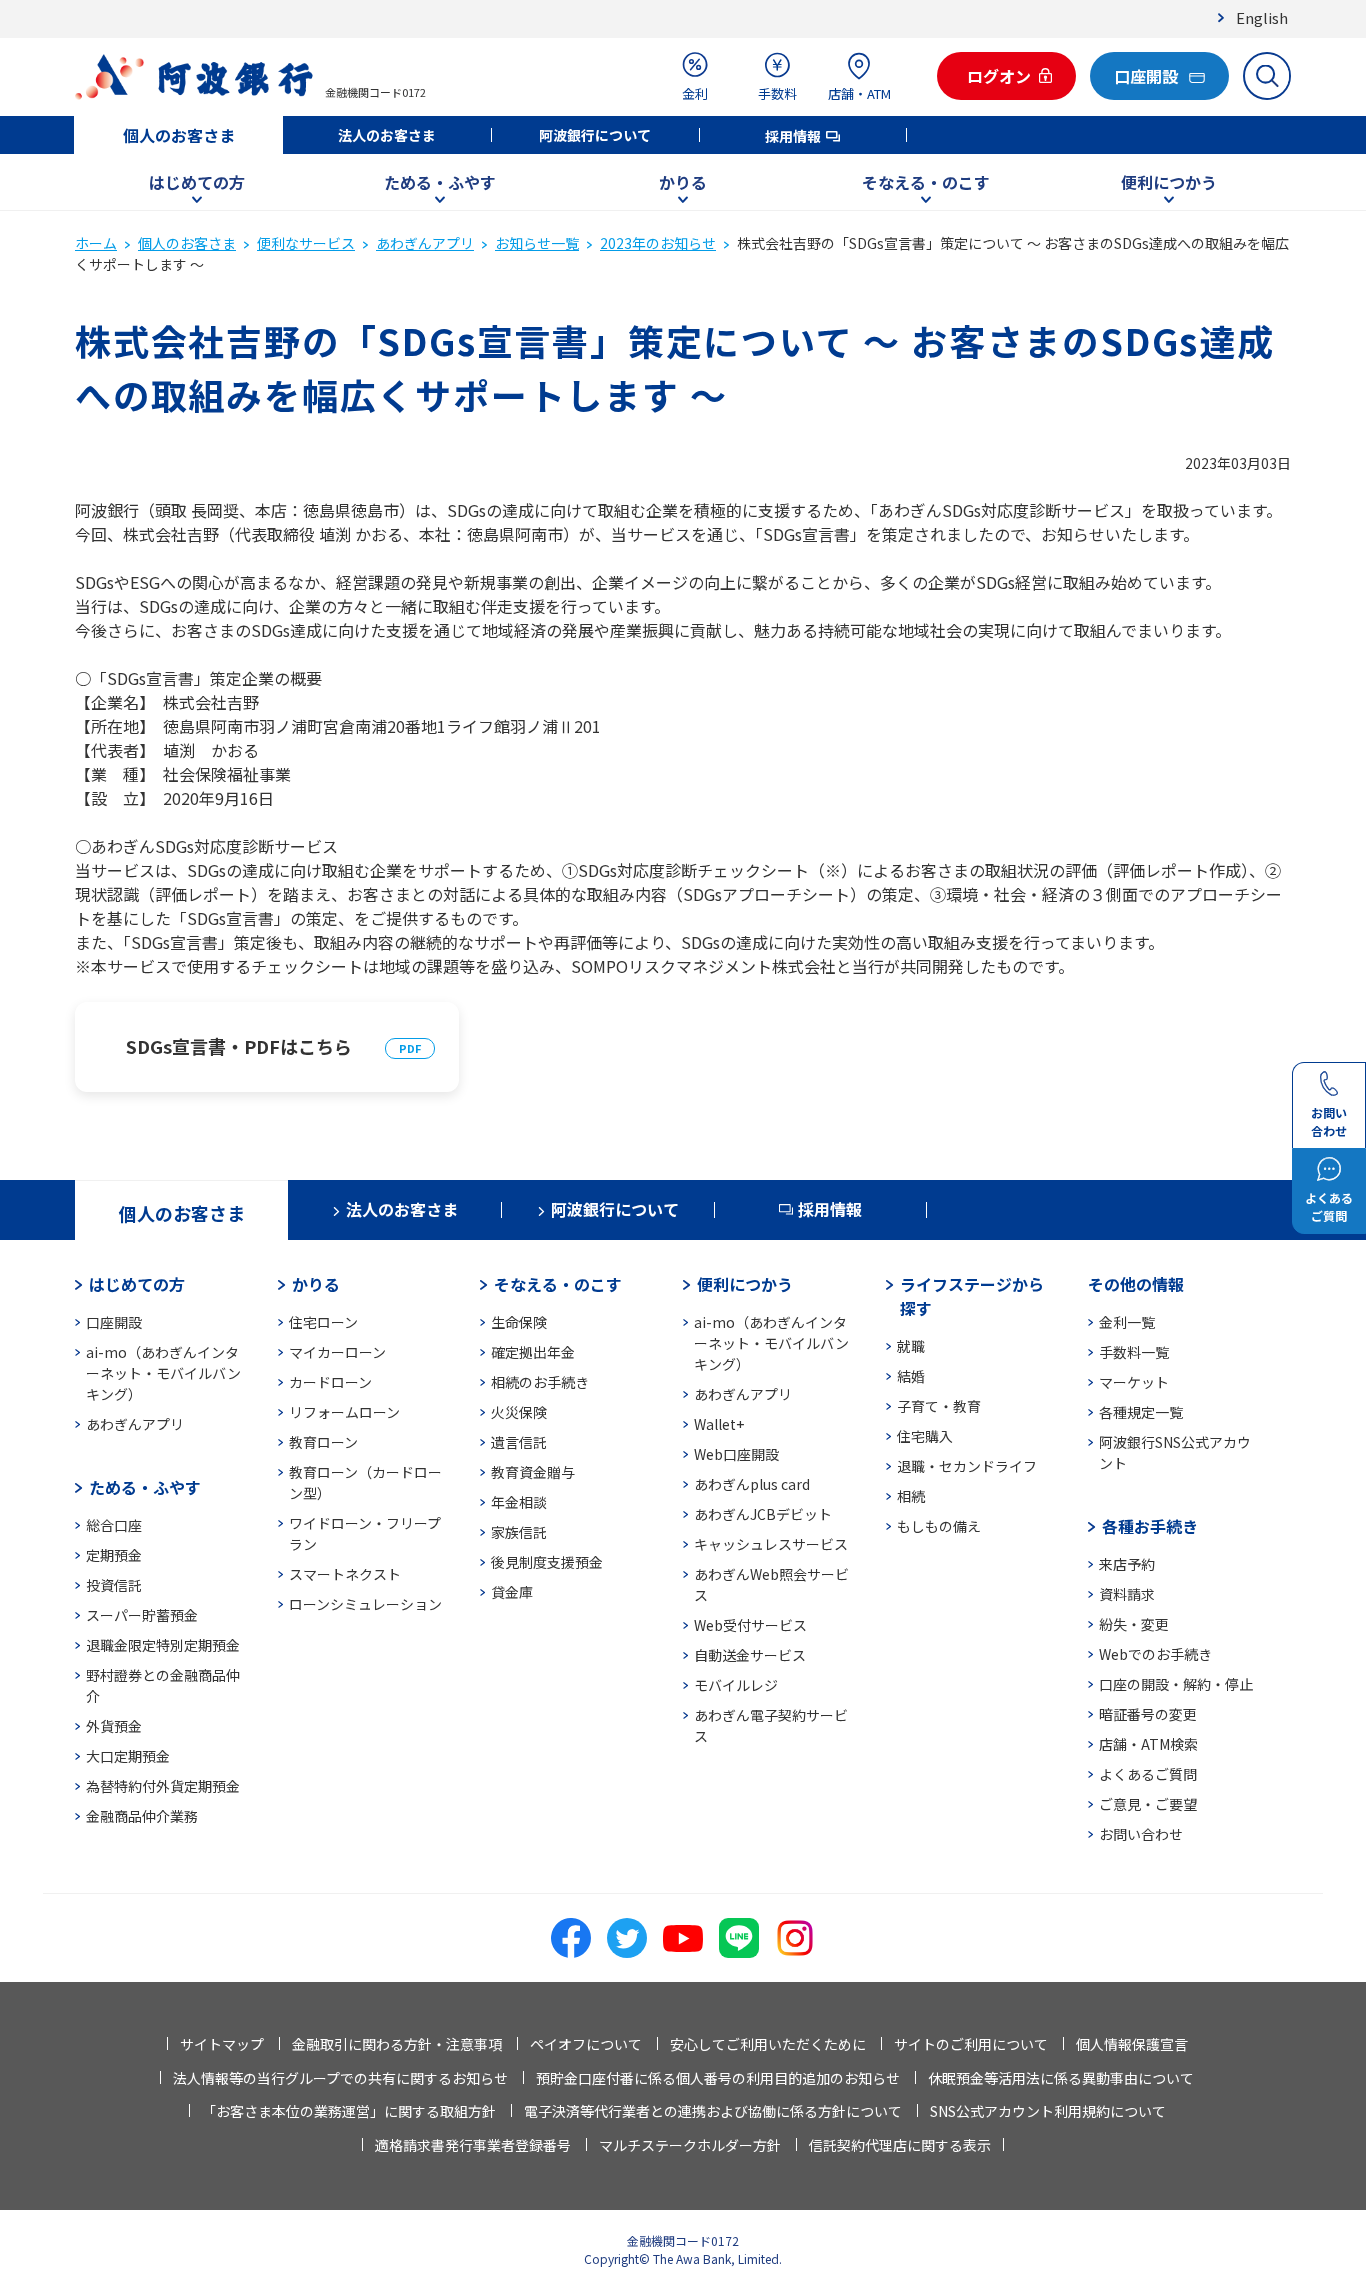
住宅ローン (323, 1322)
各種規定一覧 (1141, 1412)
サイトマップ (222, 2044)
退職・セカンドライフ (967, 1466)
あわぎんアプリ (425, 243)
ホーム (96, 243)
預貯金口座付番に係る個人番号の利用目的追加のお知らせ (718, 2078)
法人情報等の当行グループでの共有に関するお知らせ (340, 2078)
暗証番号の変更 (1148, 1714)
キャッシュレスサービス (771, 1544)
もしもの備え (939, 1526)
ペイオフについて (586, 2044)
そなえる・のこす (926, 182)
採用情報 (793, 136)
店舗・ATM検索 (1148, 1744)
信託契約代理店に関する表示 (900, 2145)
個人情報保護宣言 (1132, 2044)
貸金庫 (512, 1592)
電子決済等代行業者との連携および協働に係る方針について (713, 2111)
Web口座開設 (736, 1454)
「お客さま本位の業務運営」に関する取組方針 (349, 2111)
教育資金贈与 (533, 1472)
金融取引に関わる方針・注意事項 (397, 2044)
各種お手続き (1150, 1526)
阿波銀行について (595, 135)
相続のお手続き (540, 1382)
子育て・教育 (939, 1406)
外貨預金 (114, 1726)
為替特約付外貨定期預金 (163, 1786)
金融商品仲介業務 (142, 1816)
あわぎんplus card (752, 1484)
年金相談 (519, 1502)
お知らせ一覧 (537, 243)
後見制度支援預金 (547, 1562)
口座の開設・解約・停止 (1176, 1684)
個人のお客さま (179, 135)
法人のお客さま (387, 135)
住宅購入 (925, 1436)
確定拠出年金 (533, 1352)
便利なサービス (306, 243)
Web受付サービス (750, 1625)
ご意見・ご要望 (1148, 1804)
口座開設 (114, 1322)
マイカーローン (337, 1352)
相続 (911, 1496)
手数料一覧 (1134, 1352)
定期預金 (114, 1555)
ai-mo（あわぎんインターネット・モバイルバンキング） (163, 1373)
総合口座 (114, 1525)
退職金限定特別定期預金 (163, 1645)
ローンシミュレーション (365, 1604)
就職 (911, 1346)
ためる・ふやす (440, 182)
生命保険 (519, 1322)
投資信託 (114, 1585)
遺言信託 (519, 1442)
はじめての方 (197, 182)
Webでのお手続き (1155, 1654)
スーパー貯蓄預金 (142, 1615)
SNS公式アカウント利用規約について (1048, 2111)
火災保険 (519, 1412)
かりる (683, 182)
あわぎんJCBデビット (763, 1514)
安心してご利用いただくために (768, 2044)
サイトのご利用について (971, 2044)
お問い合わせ (1141, 1834)
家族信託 (519, 1532)
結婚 (911, 1376)
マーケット (1134, 1382)
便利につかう (1169, 182)
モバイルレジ (736, 1685)
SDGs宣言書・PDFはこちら (239, 1046)
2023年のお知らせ (658, 243)
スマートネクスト (345, 1574)
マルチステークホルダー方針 (690, 2145)
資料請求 (1127, 1594)
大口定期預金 (128, 1756)
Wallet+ (719, 1424)
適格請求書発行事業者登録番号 (473, 2145)
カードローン (330, 1382)
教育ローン (323, 1442)
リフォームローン (344, 1412)
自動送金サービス (750, 1655)
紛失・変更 (1134, 1624)
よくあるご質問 (1148, 1774)
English (1262, 17)
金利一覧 (1127, 1322)
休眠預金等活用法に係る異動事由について (1061, 2078)
